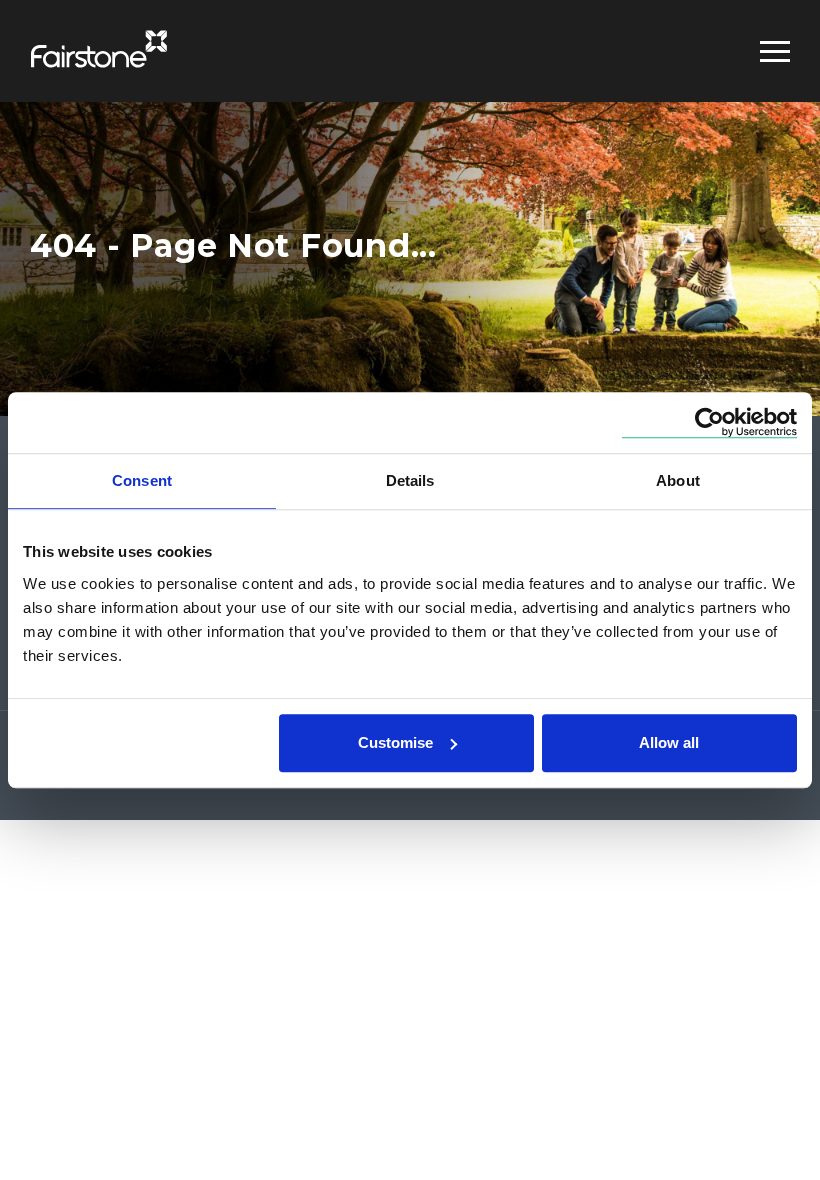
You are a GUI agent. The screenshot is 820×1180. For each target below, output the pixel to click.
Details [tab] (410, 480)
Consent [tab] (142, 480)
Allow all (669, 742)
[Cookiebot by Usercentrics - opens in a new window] (709, 422)
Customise (395, 742)
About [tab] (678, 480)
